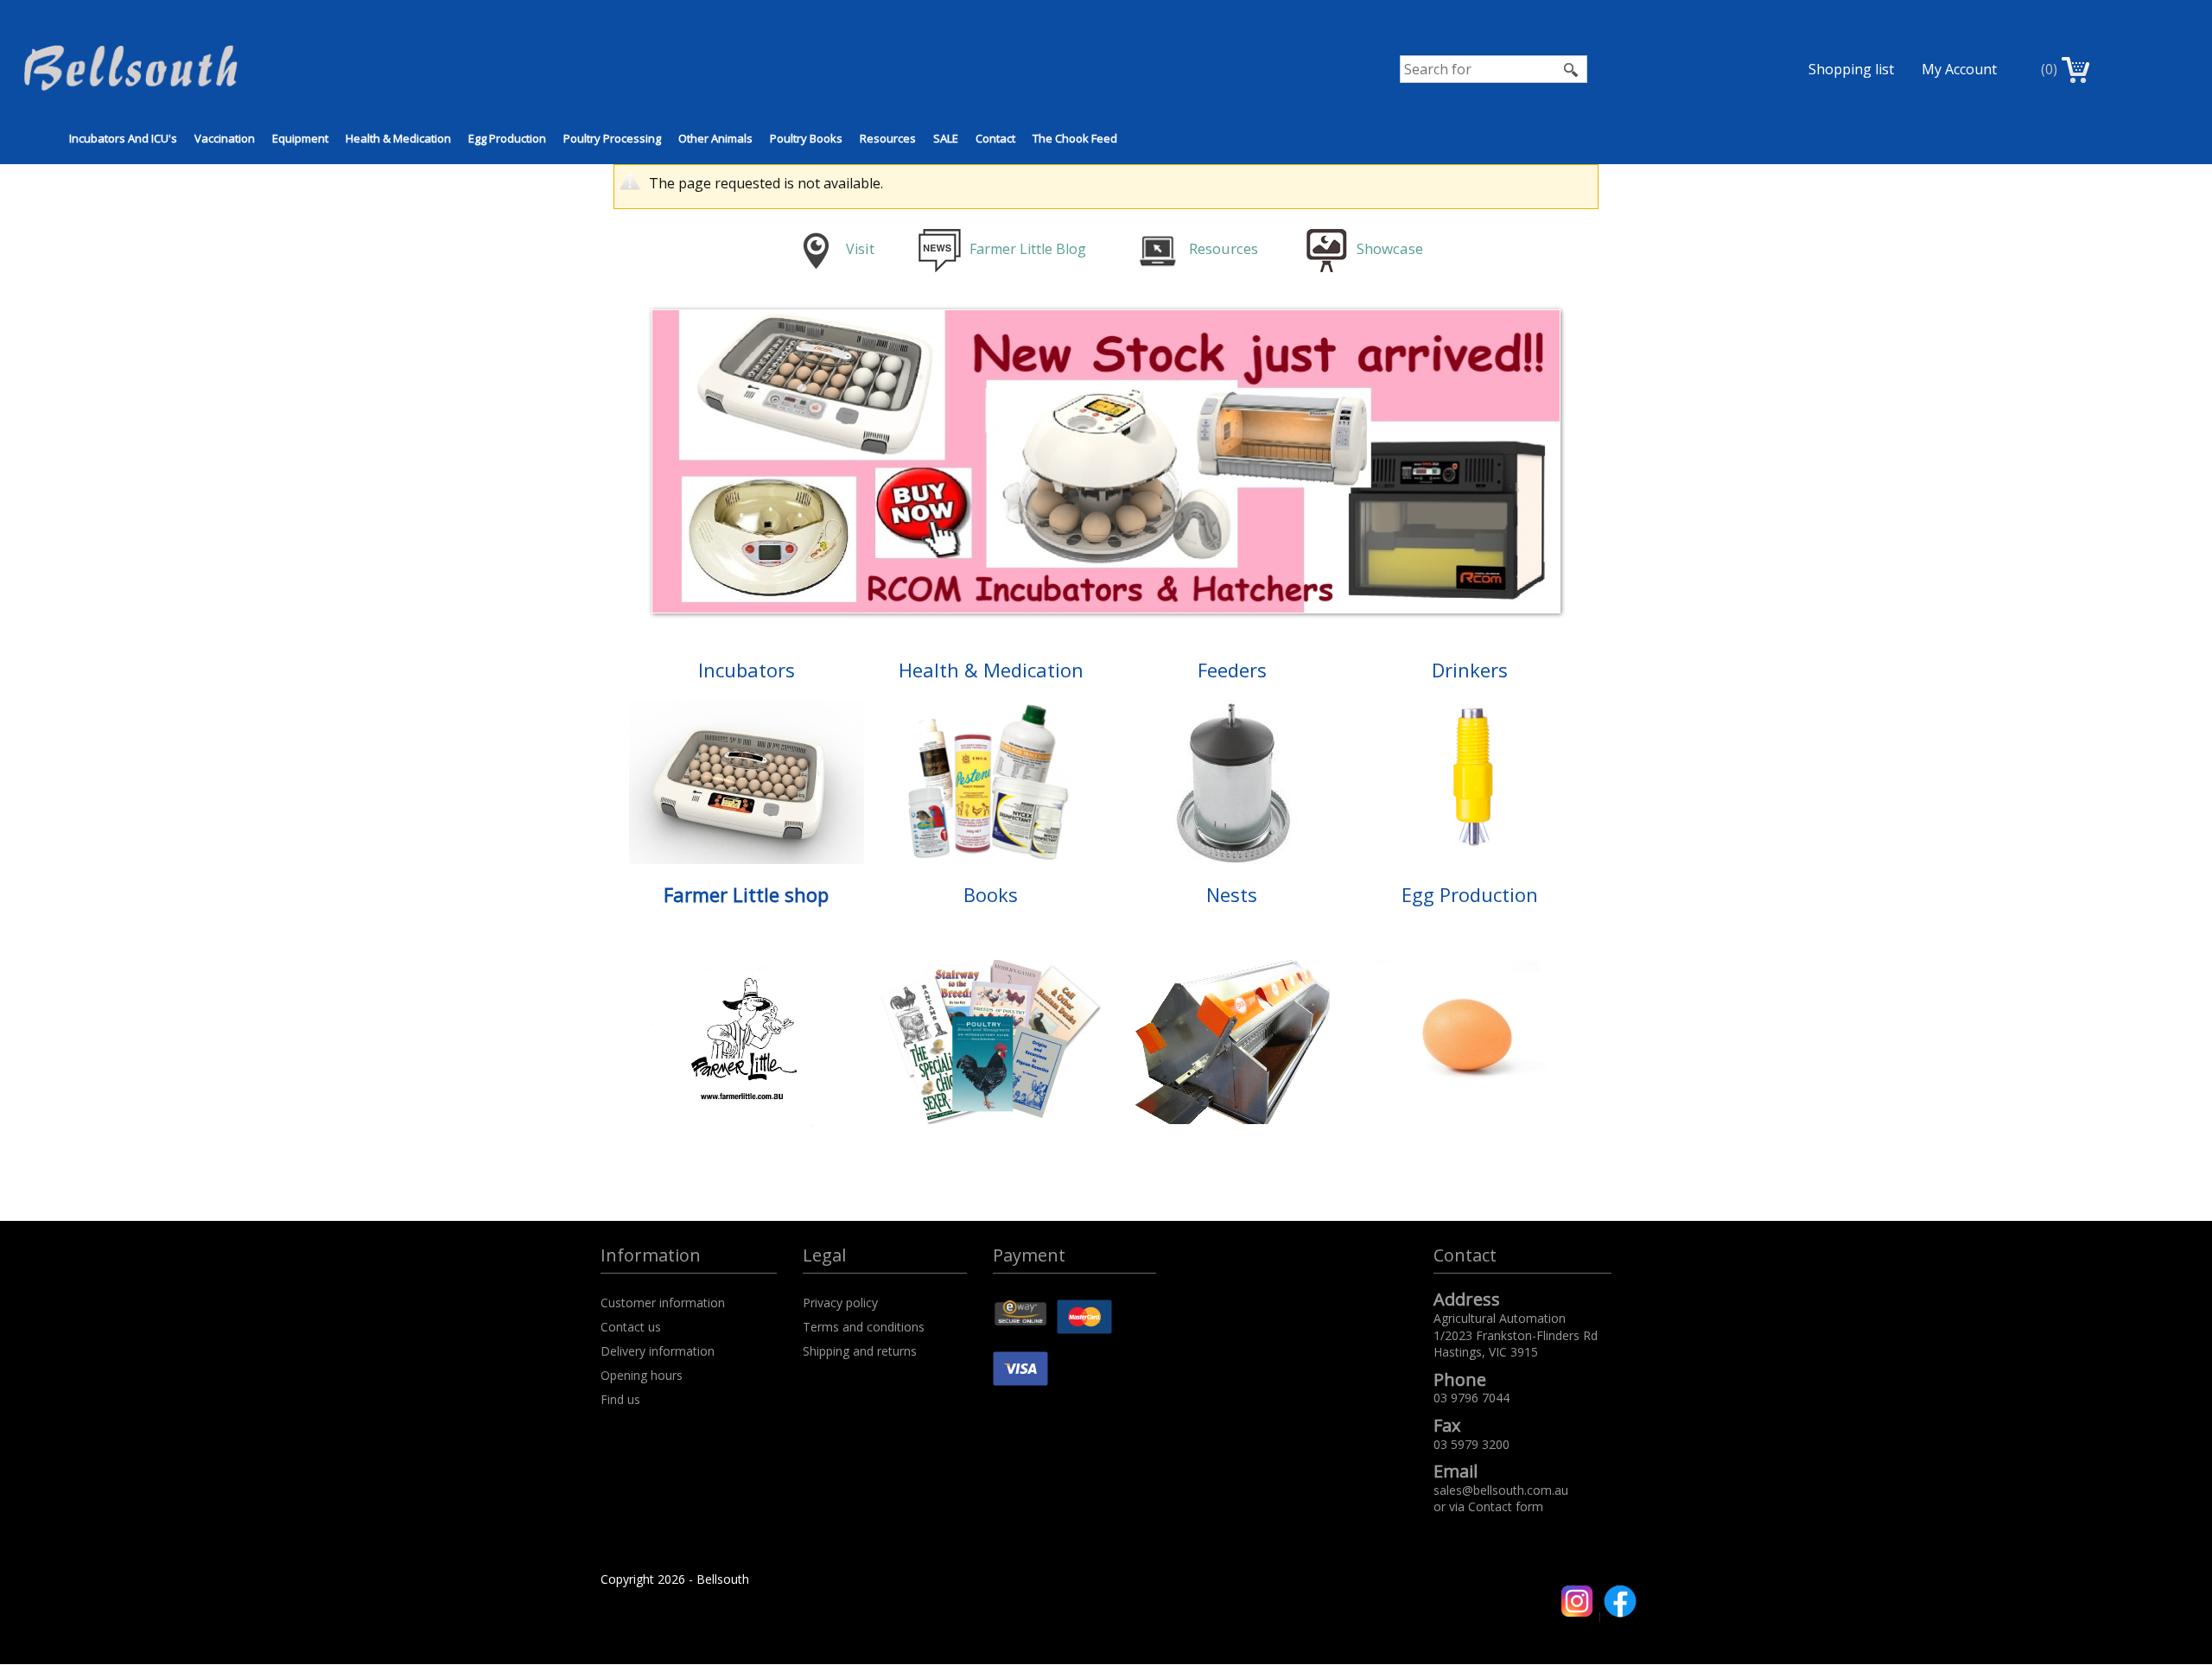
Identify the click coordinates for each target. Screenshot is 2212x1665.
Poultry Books (806, 138)
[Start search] (1572, 69)
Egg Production (507, 138)
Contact (995, 138)
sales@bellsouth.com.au (1501, 1490)
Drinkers (1470, 670)
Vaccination (225, 138)
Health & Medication (398, 138)
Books (991, 894)
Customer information (663, 1303)
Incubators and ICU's (123, 138)
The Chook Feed (1075, 138)
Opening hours (642, 1375)
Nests (1232, 894)
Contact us (631, 1327)
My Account (1959, 69)
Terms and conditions (864, 1327)
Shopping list (1851, 69)
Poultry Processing (612, 138)
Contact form (1506, 1506)
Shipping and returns (860, 1351)
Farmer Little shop (746, 894)
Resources (888, 138)
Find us (620, 1399)
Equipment (300, 138)
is (860, 249)
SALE (946, 138)
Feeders (1232, 670)
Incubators (747, 670)
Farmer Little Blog (1030, 249)
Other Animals (715, 138)
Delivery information (658, 1351)
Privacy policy (840, 1303)
